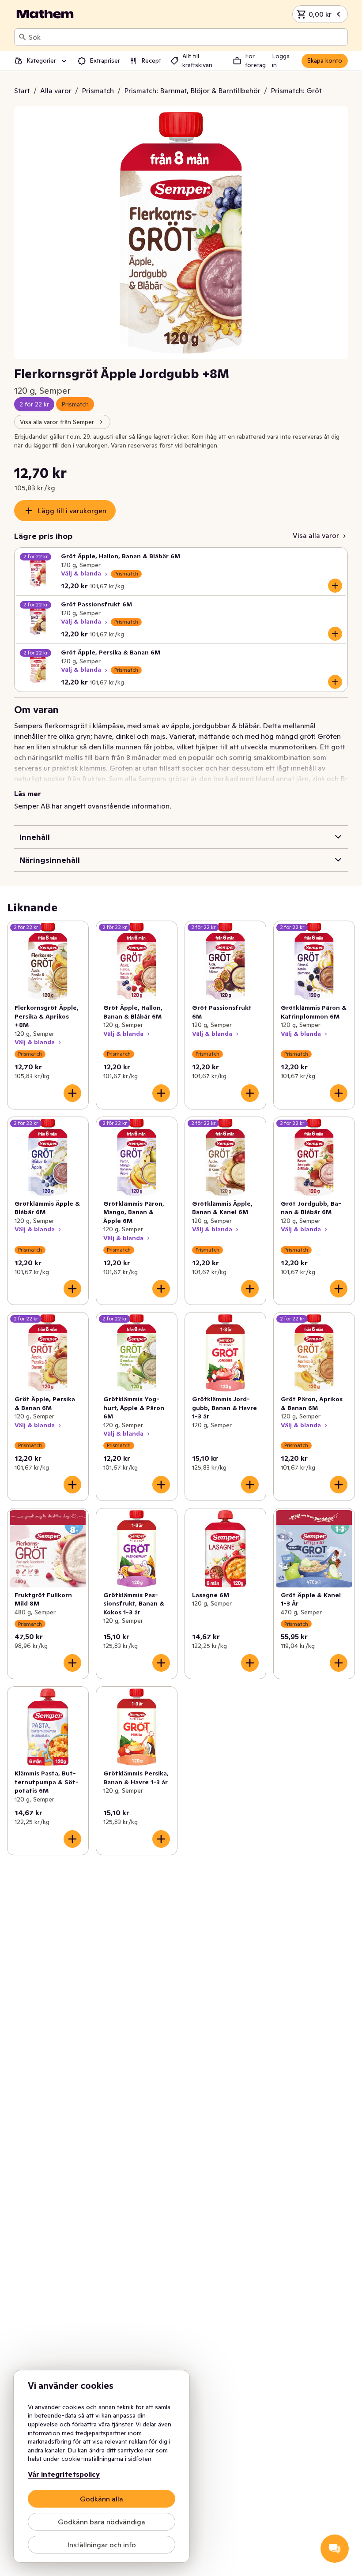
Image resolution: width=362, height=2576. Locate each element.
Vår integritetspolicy (64, 2474)
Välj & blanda (81, 573)
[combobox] (186, 37)
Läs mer (28, 793)
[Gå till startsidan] (45, 14)
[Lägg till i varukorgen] (335, 586)
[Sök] (23, 37)
